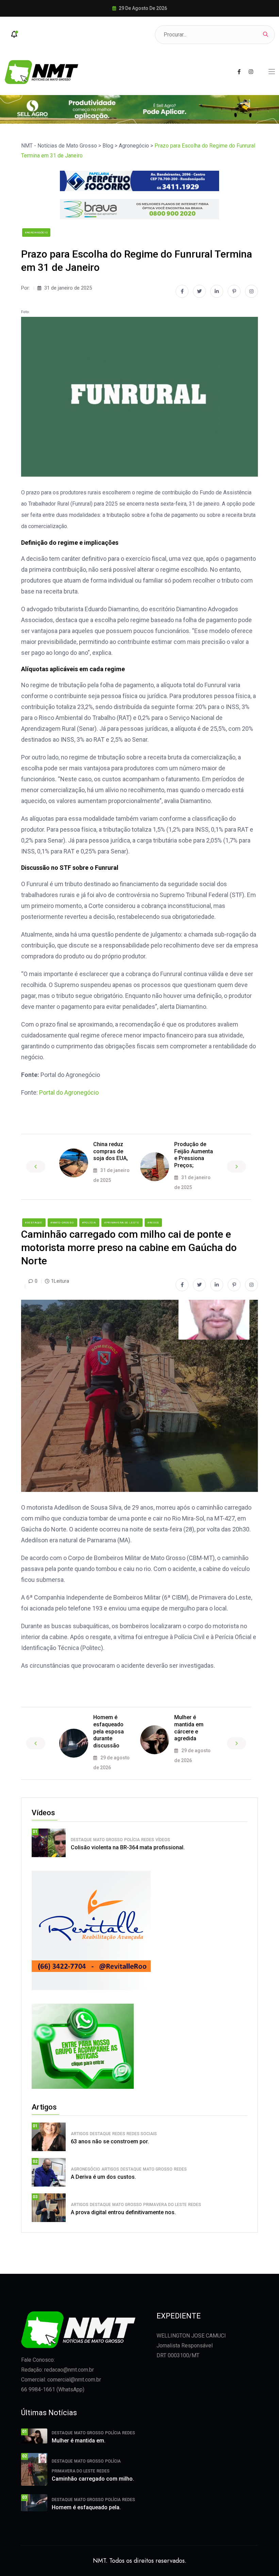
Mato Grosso (108, 1840)
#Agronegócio (36, 233)
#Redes (153, 1223)
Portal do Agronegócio (69, 1092)
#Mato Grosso (62, 1223)
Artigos (80, 2134)
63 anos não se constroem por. (110, 2141)
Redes (148, 1840)
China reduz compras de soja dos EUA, (111, 1151)
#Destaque (34, 1223)
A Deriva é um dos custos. (103, 2177)
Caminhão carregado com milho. (93, 2479)
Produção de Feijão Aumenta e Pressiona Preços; (194, 1155)
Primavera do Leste (165, 2205)
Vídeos (163, 1840)
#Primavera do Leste (122, 1223)
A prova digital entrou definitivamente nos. (123, 2212)
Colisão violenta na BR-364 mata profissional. (128, 1847)
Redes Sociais (142, 2134)
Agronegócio (85, 2169)
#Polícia (89, 1223)
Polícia (132, 1840)
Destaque (81, 1840)
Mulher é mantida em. (79, 2441)
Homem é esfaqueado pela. (86, 2507)
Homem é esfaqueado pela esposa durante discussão (109, 1731)
